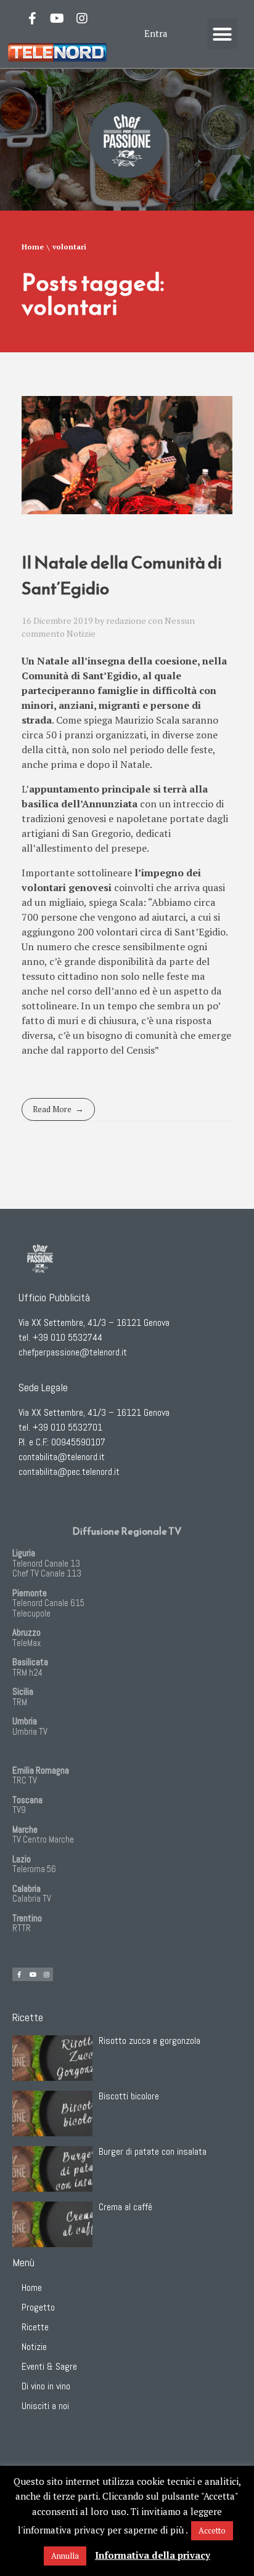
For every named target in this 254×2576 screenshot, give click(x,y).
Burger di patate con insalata (153, 2151)
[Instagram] (82, 18)
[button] (223, 34)
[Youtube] (57, 18)
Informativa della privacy (153, 2555)
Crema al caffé (125, 2207)
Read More (52, 1109)
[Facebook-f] (33, 18)
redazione (127, 620)
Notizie (81, 633)
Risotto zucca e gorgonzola (150, 2041)
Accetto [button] (212, 2530)
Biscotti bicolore (129, 2096)
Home (33, 247)
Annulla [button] (65, 2556)
